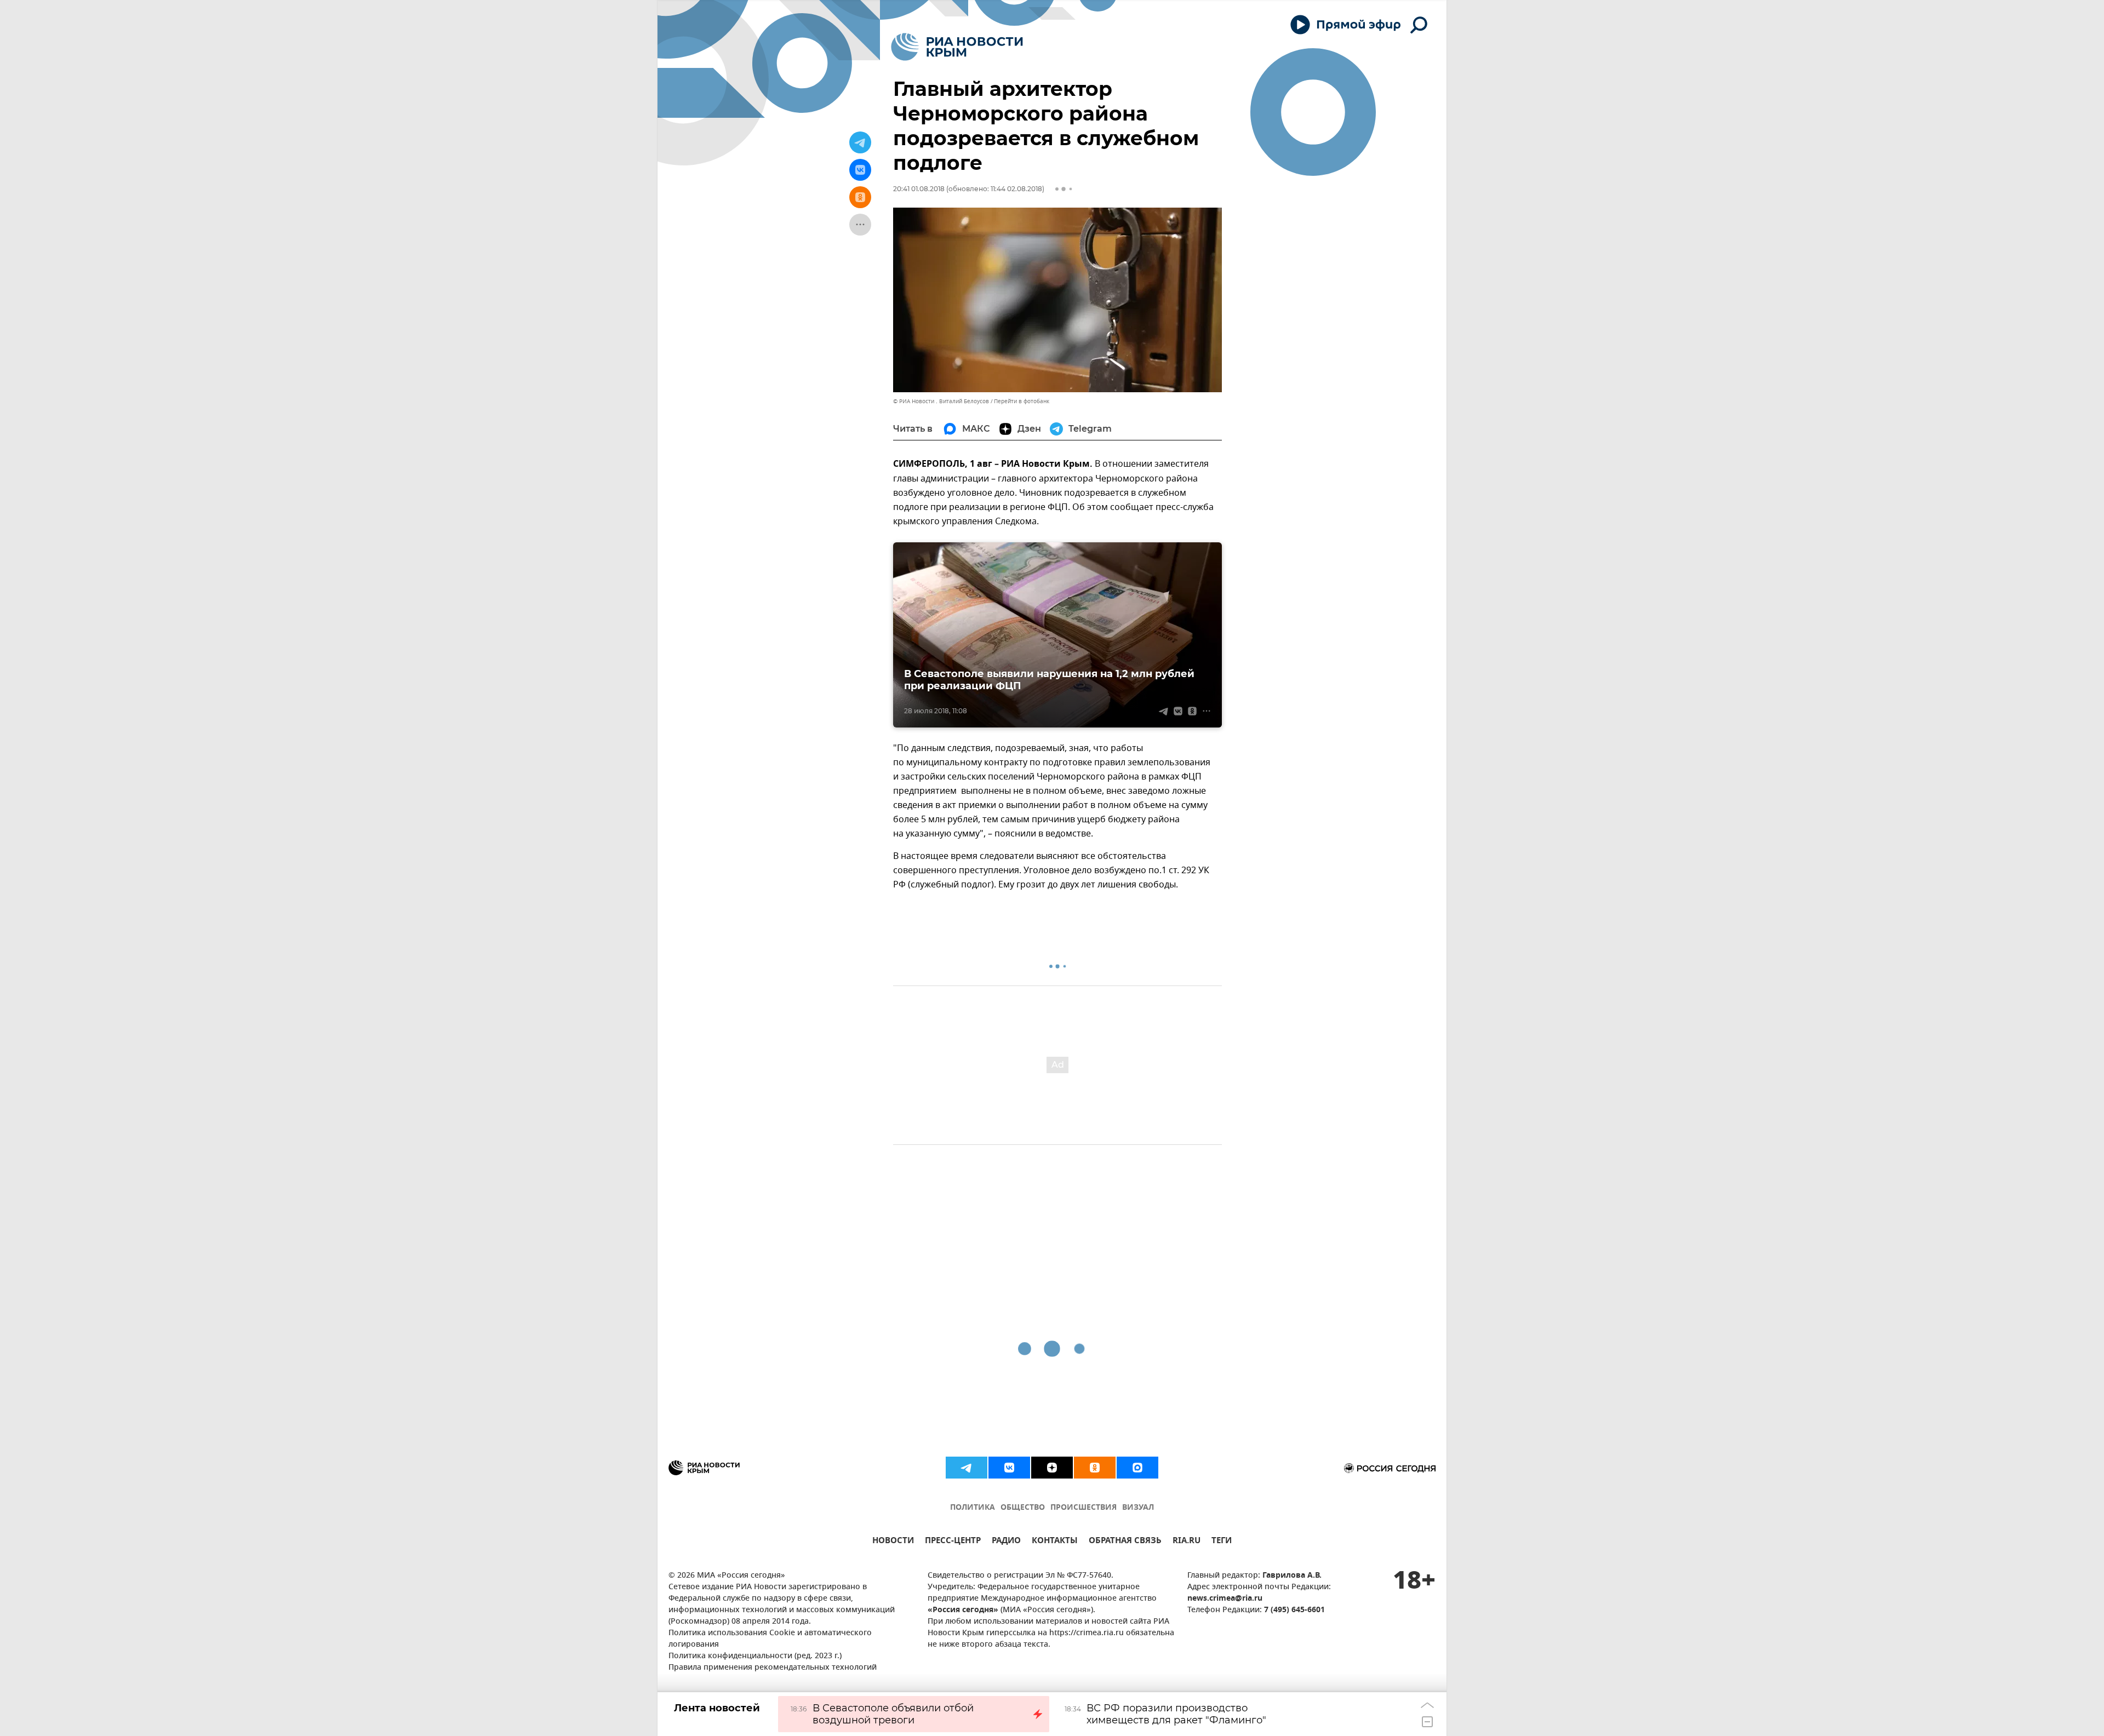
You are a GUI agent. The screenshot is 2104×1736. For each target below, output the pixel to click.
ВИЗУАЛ (1138, 1508)
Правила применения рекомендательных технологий (773, 1668)
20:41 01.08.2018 (919, 189)
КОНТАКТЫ (1055, 1542)
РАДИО (1006, 1542)
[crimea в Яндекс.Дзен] (1052, 1468)
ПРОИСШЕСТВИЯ (1084, 1508)
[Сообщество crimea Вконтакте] (1009, 1468)
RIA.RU (1187, 1542)
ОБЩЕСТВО (1023, 1508)
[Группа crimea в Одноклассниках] (1095, 1468)
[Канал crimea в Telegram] (967, 1468)
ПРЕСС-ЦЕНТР (953, 1542)
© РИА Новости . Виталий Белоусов (941, 401)
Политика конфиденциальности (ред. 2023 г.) (755, 1656)
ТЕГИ (1222, 1542)
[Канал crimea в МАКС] (1137, 1468)
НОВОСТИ (893, 1542)
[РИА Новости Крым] (957, 47)
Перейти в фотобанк (1022, 401)
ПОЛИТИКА (973, 1508)
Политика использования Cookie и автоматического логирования (770, 1639)
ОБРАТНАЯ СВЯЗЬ (1125, 1542)
